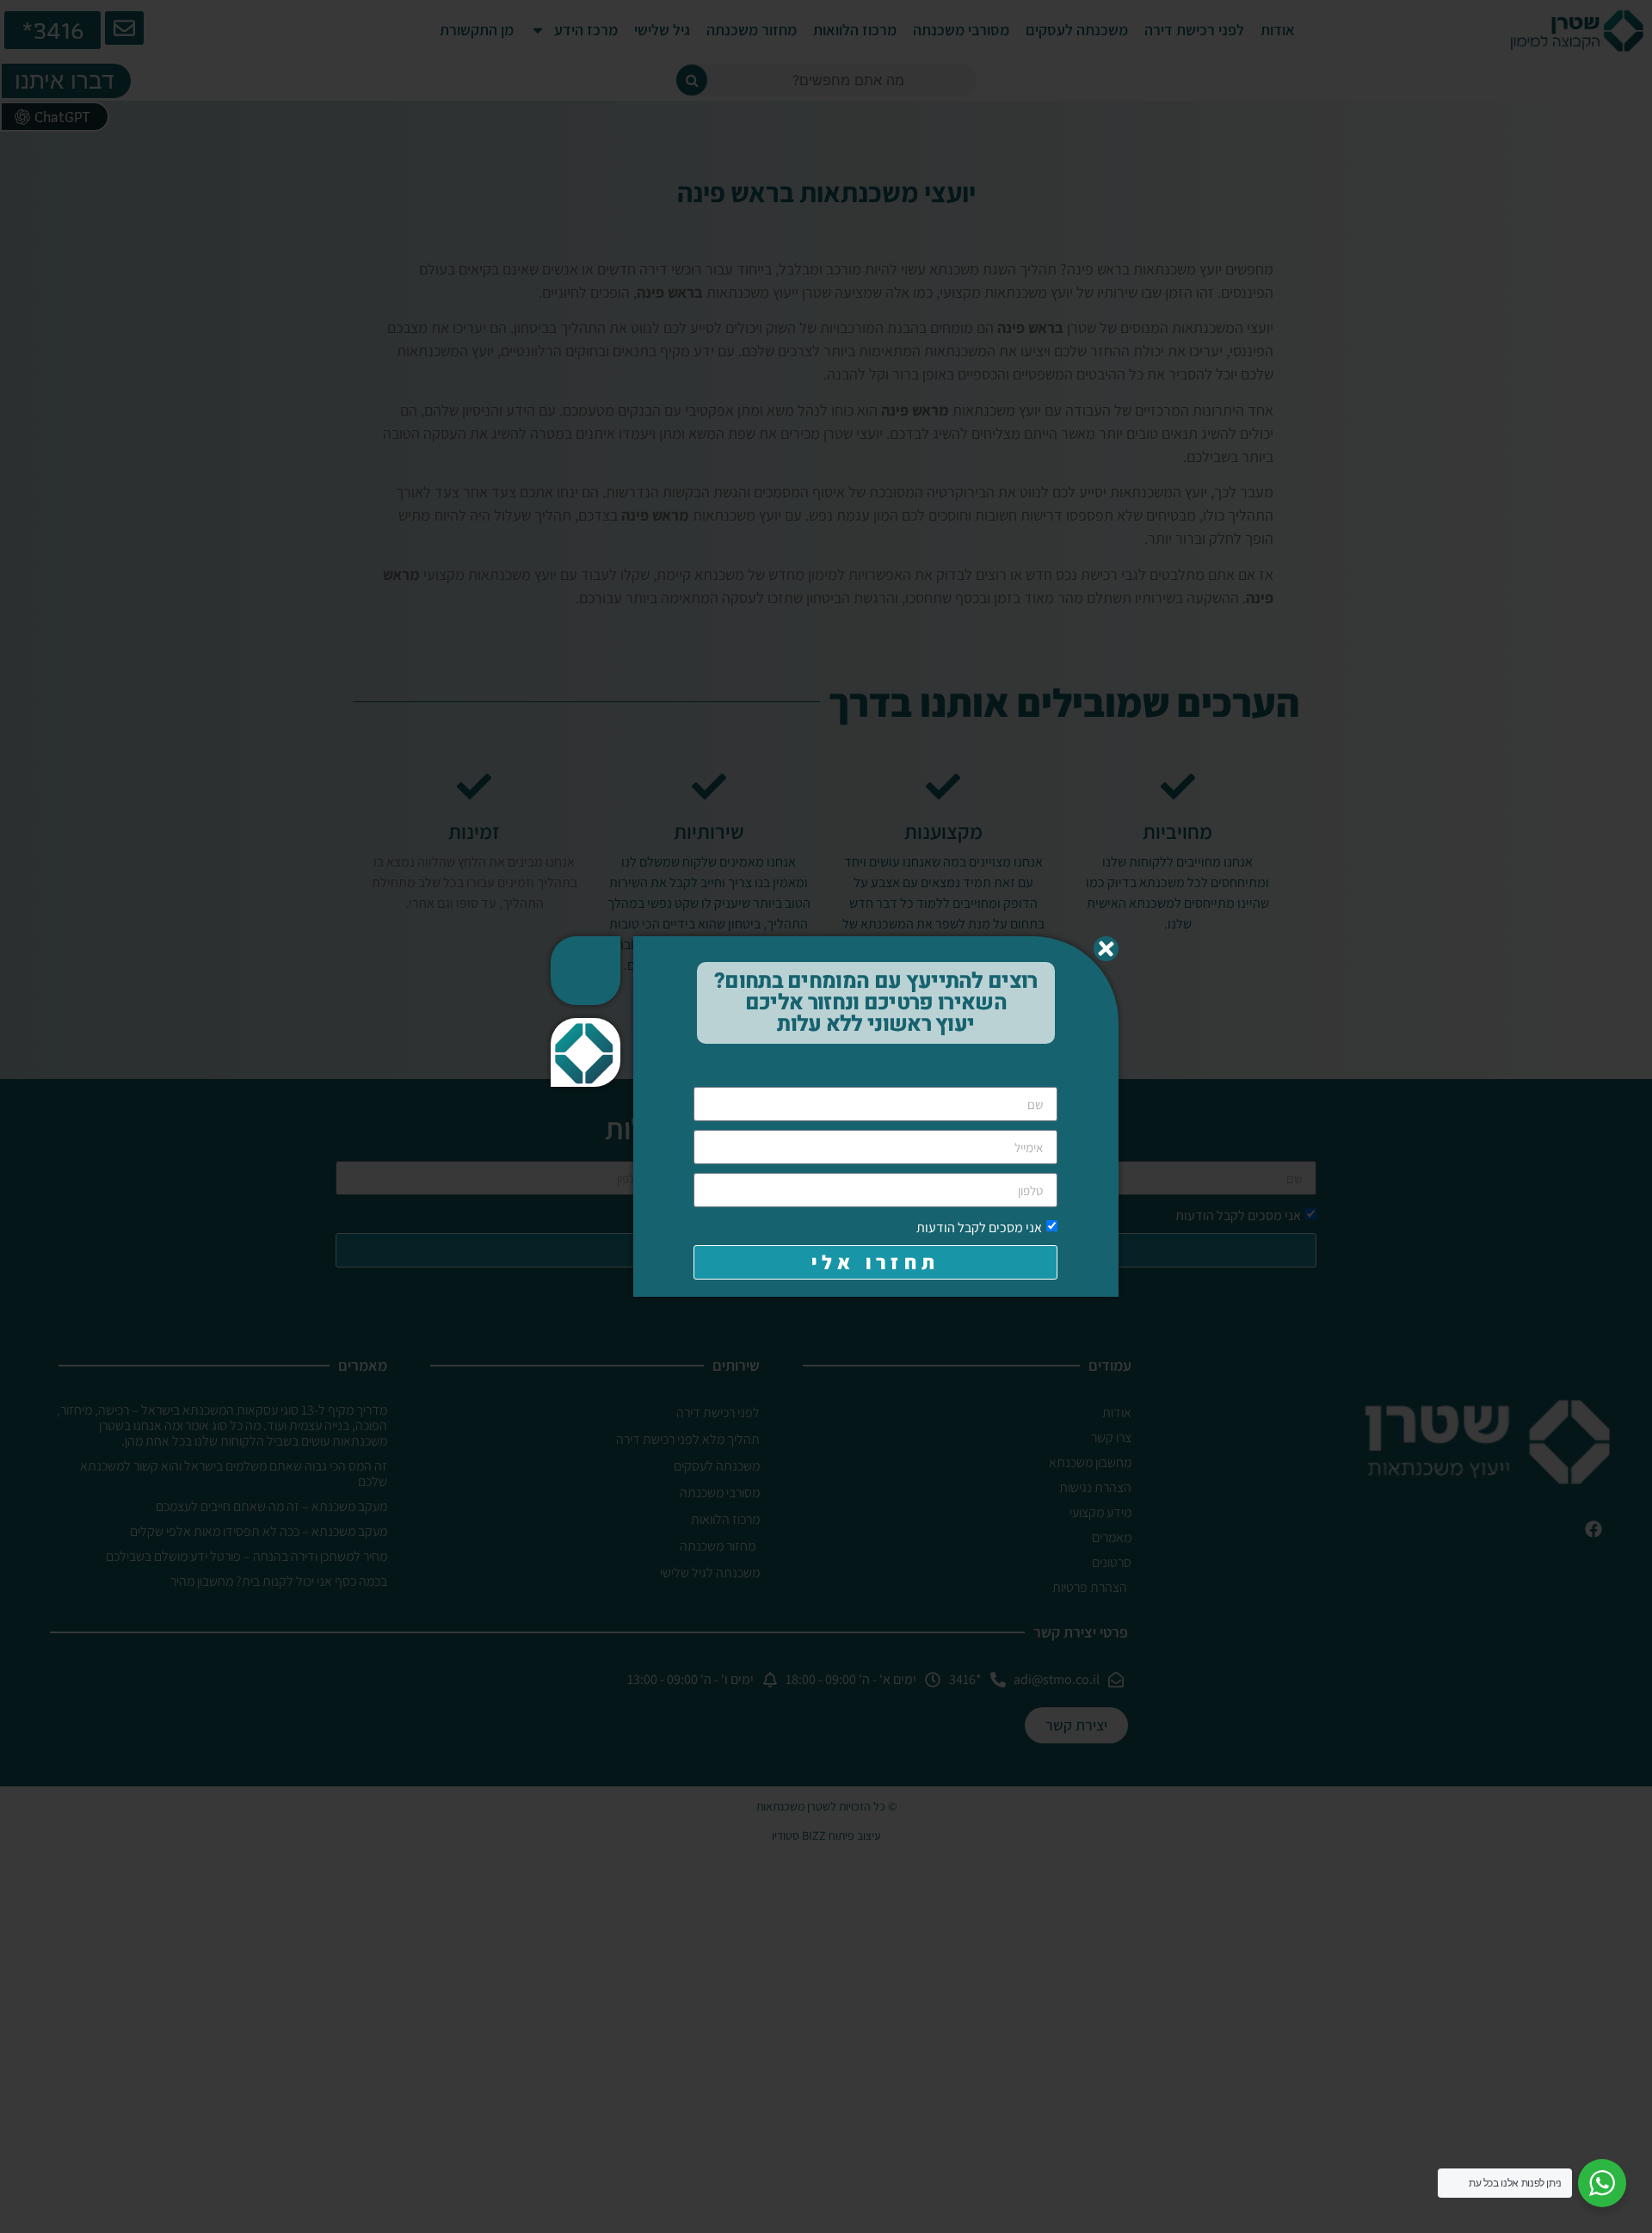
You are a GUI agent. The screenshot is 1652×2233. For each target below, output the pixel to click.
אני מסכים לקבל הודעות (979, 1228)
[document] (826, 1116)
